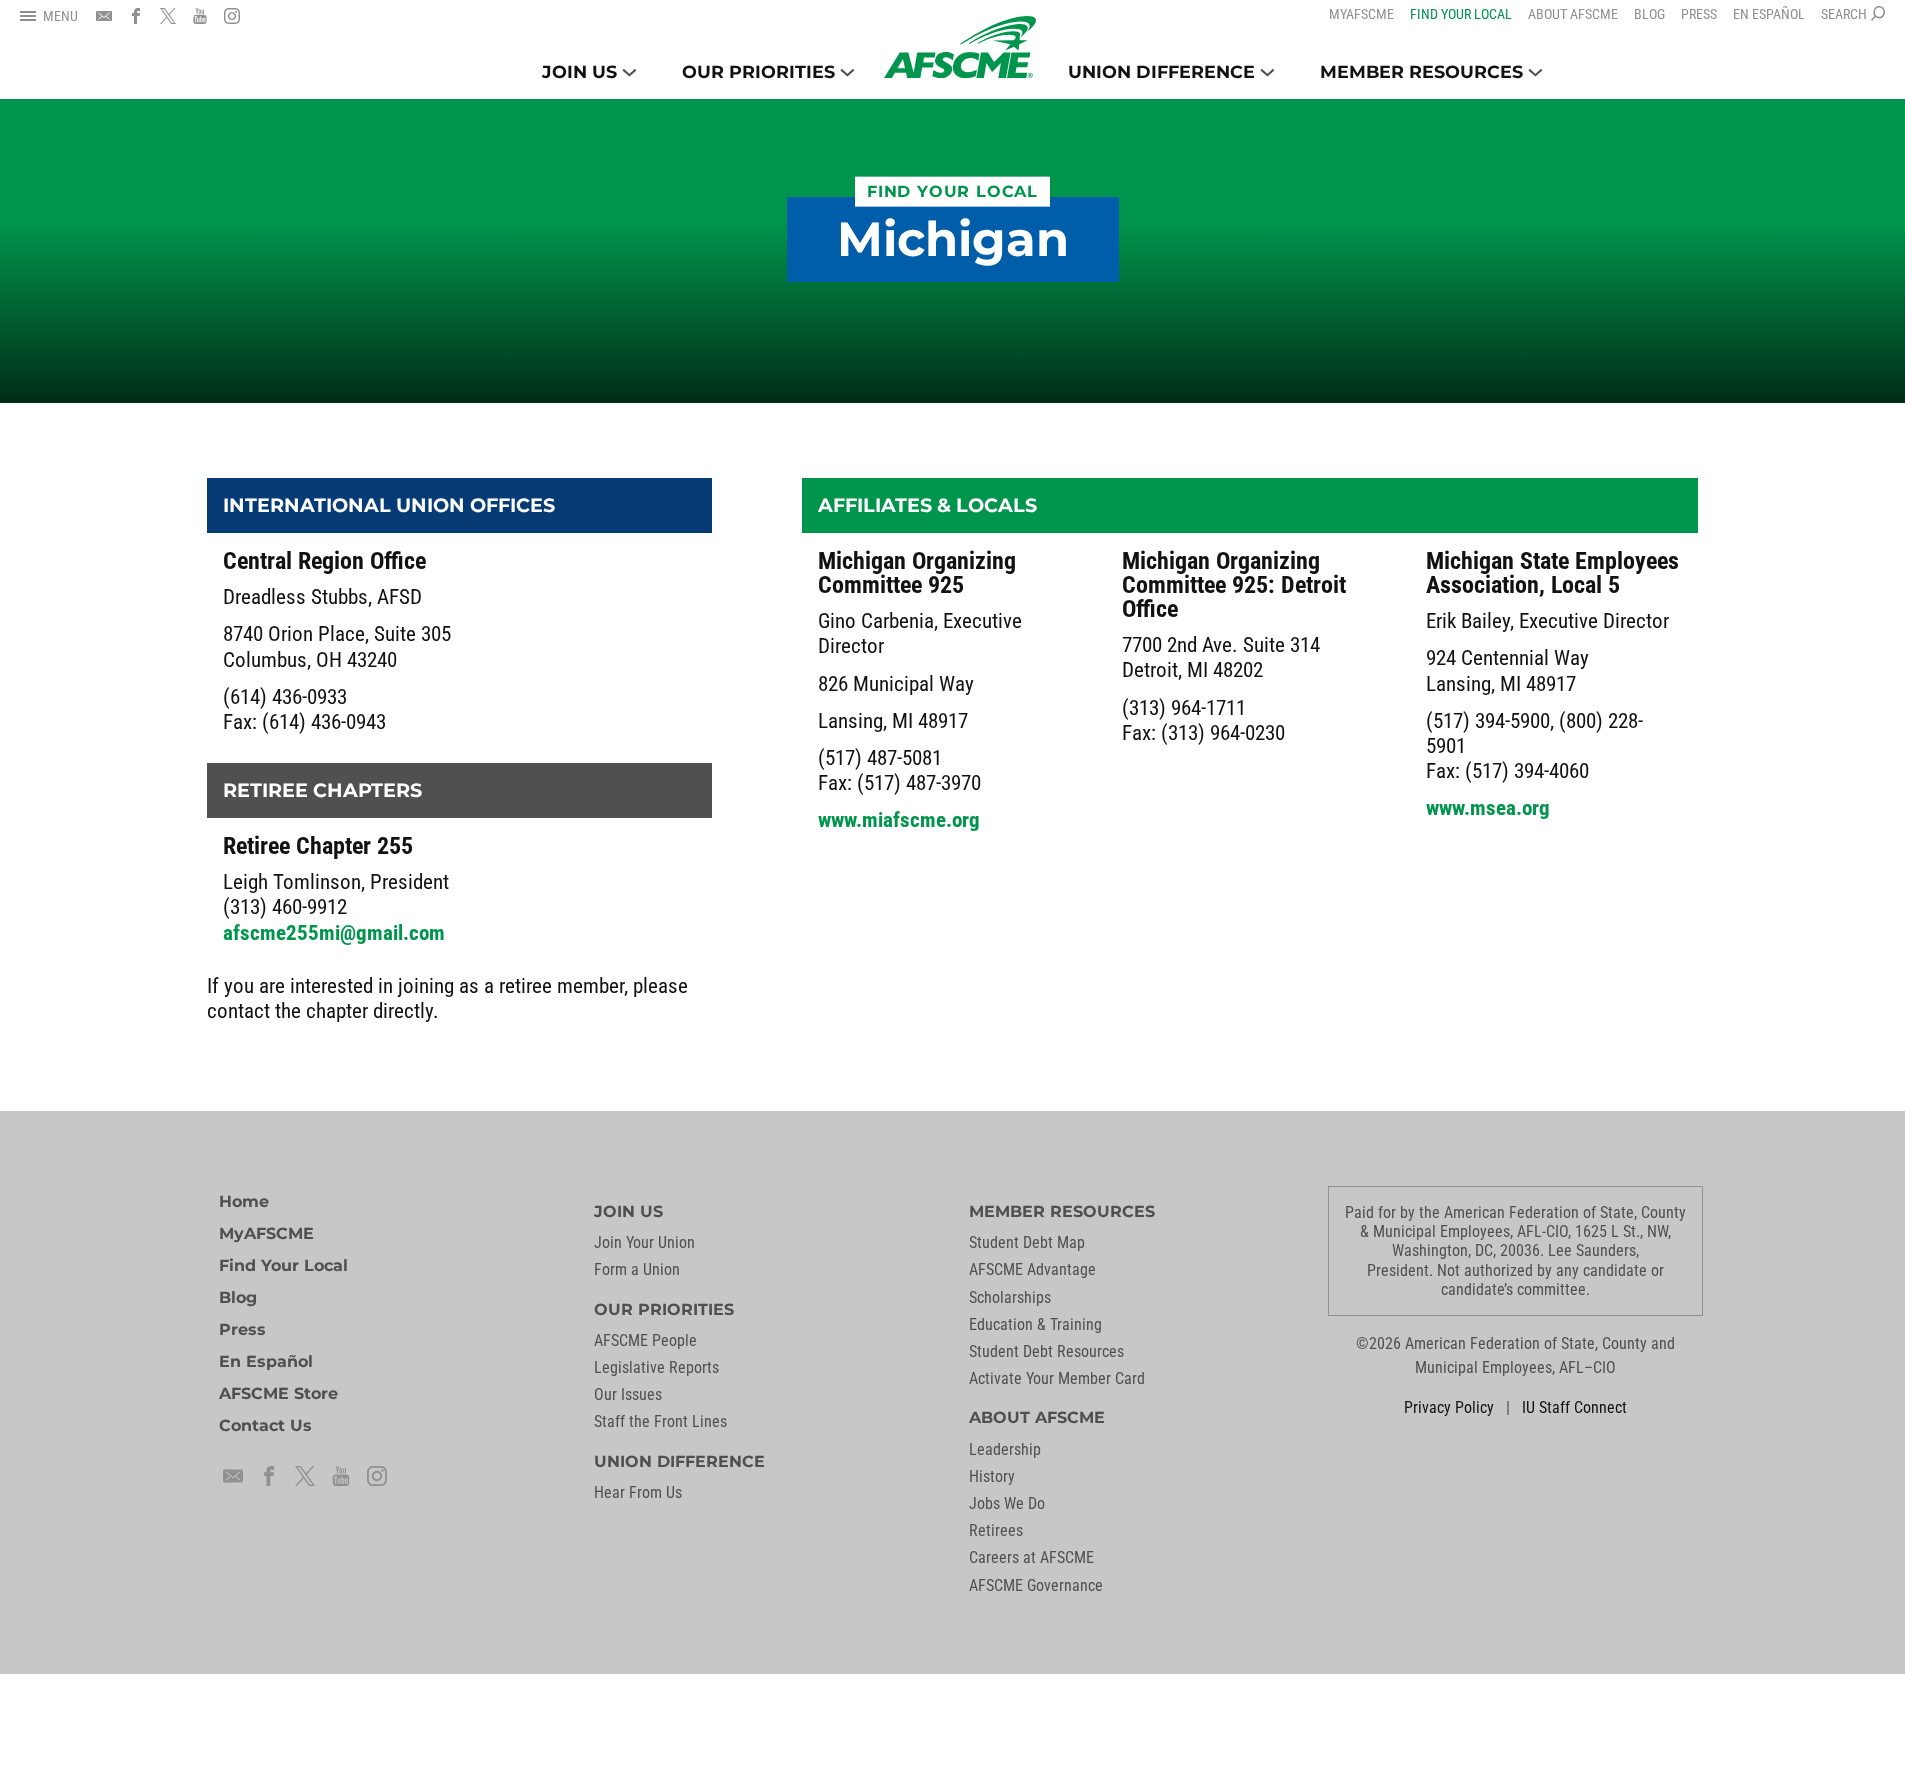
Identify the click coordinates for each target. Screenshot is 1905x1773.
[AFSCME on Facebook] (136, 16)
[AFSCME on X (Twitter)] (168, 16)
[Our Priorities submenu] (847, 72)
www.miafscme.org (899, 820)
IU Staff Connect (1574, 1407)
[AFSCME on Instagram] (232, 16)
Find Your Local (952, 191)
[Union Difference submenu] (1267, 72)
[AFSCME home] (960, 47)
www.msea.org (1488, 808)
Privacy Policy (1449, 1407)
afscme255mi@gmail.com (334, 933)
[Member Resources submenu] (1535, 72)
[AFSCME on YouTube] (200, 16)
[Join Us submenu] (629, 72)
